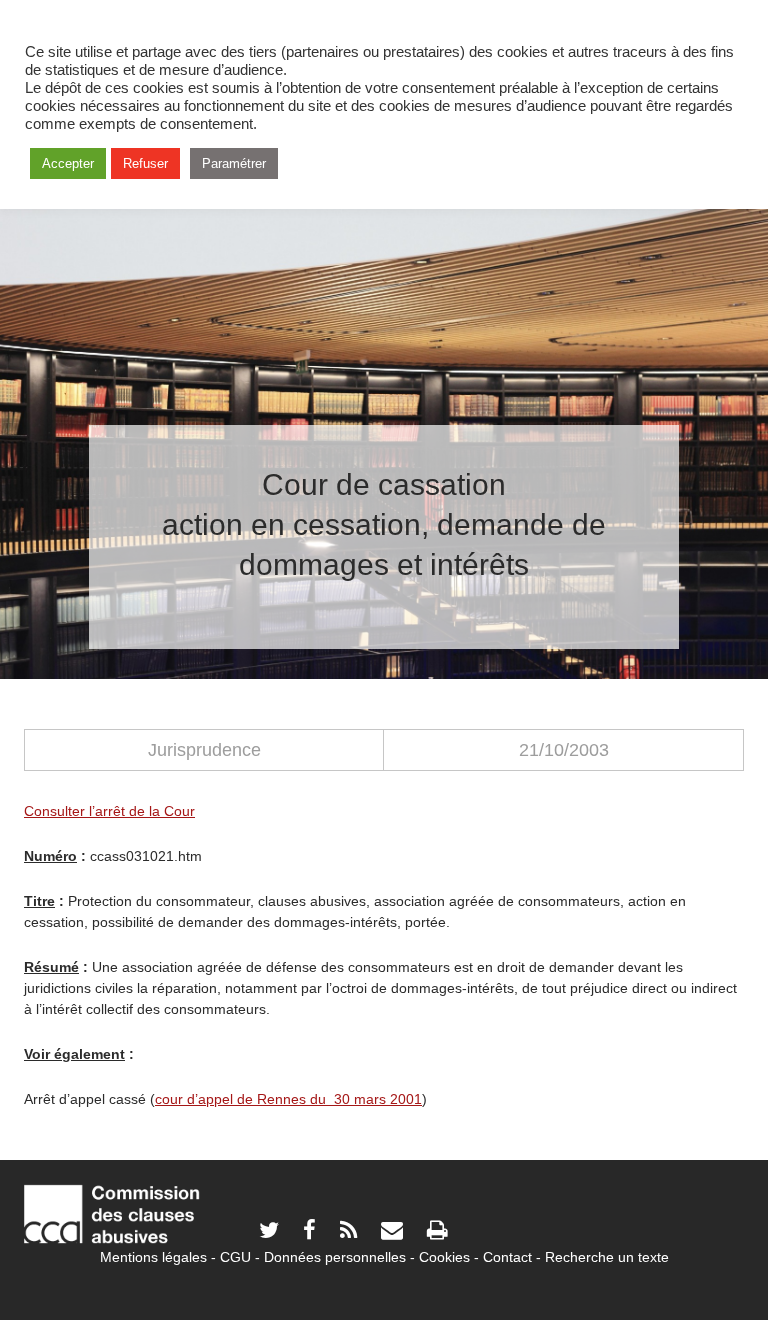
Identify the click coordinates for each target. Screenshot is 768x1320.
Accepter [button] (68, 163)
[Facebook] (309, 1232)
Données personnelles (335, 1257)
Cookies (444, 1257)
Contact (507, 1257)
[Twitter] (269, 1232)
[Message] (392, 1232)
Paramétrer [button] (234, 163)
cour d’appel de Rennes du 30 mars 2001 (288, 1099)
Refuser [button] (145, 163)
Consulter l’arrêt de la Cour (109, 811)
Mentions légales (153, 1257)
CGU (235, 1257)
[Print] (437, 1232)
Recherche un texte (607, 1257)
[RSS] (348, 1232)
